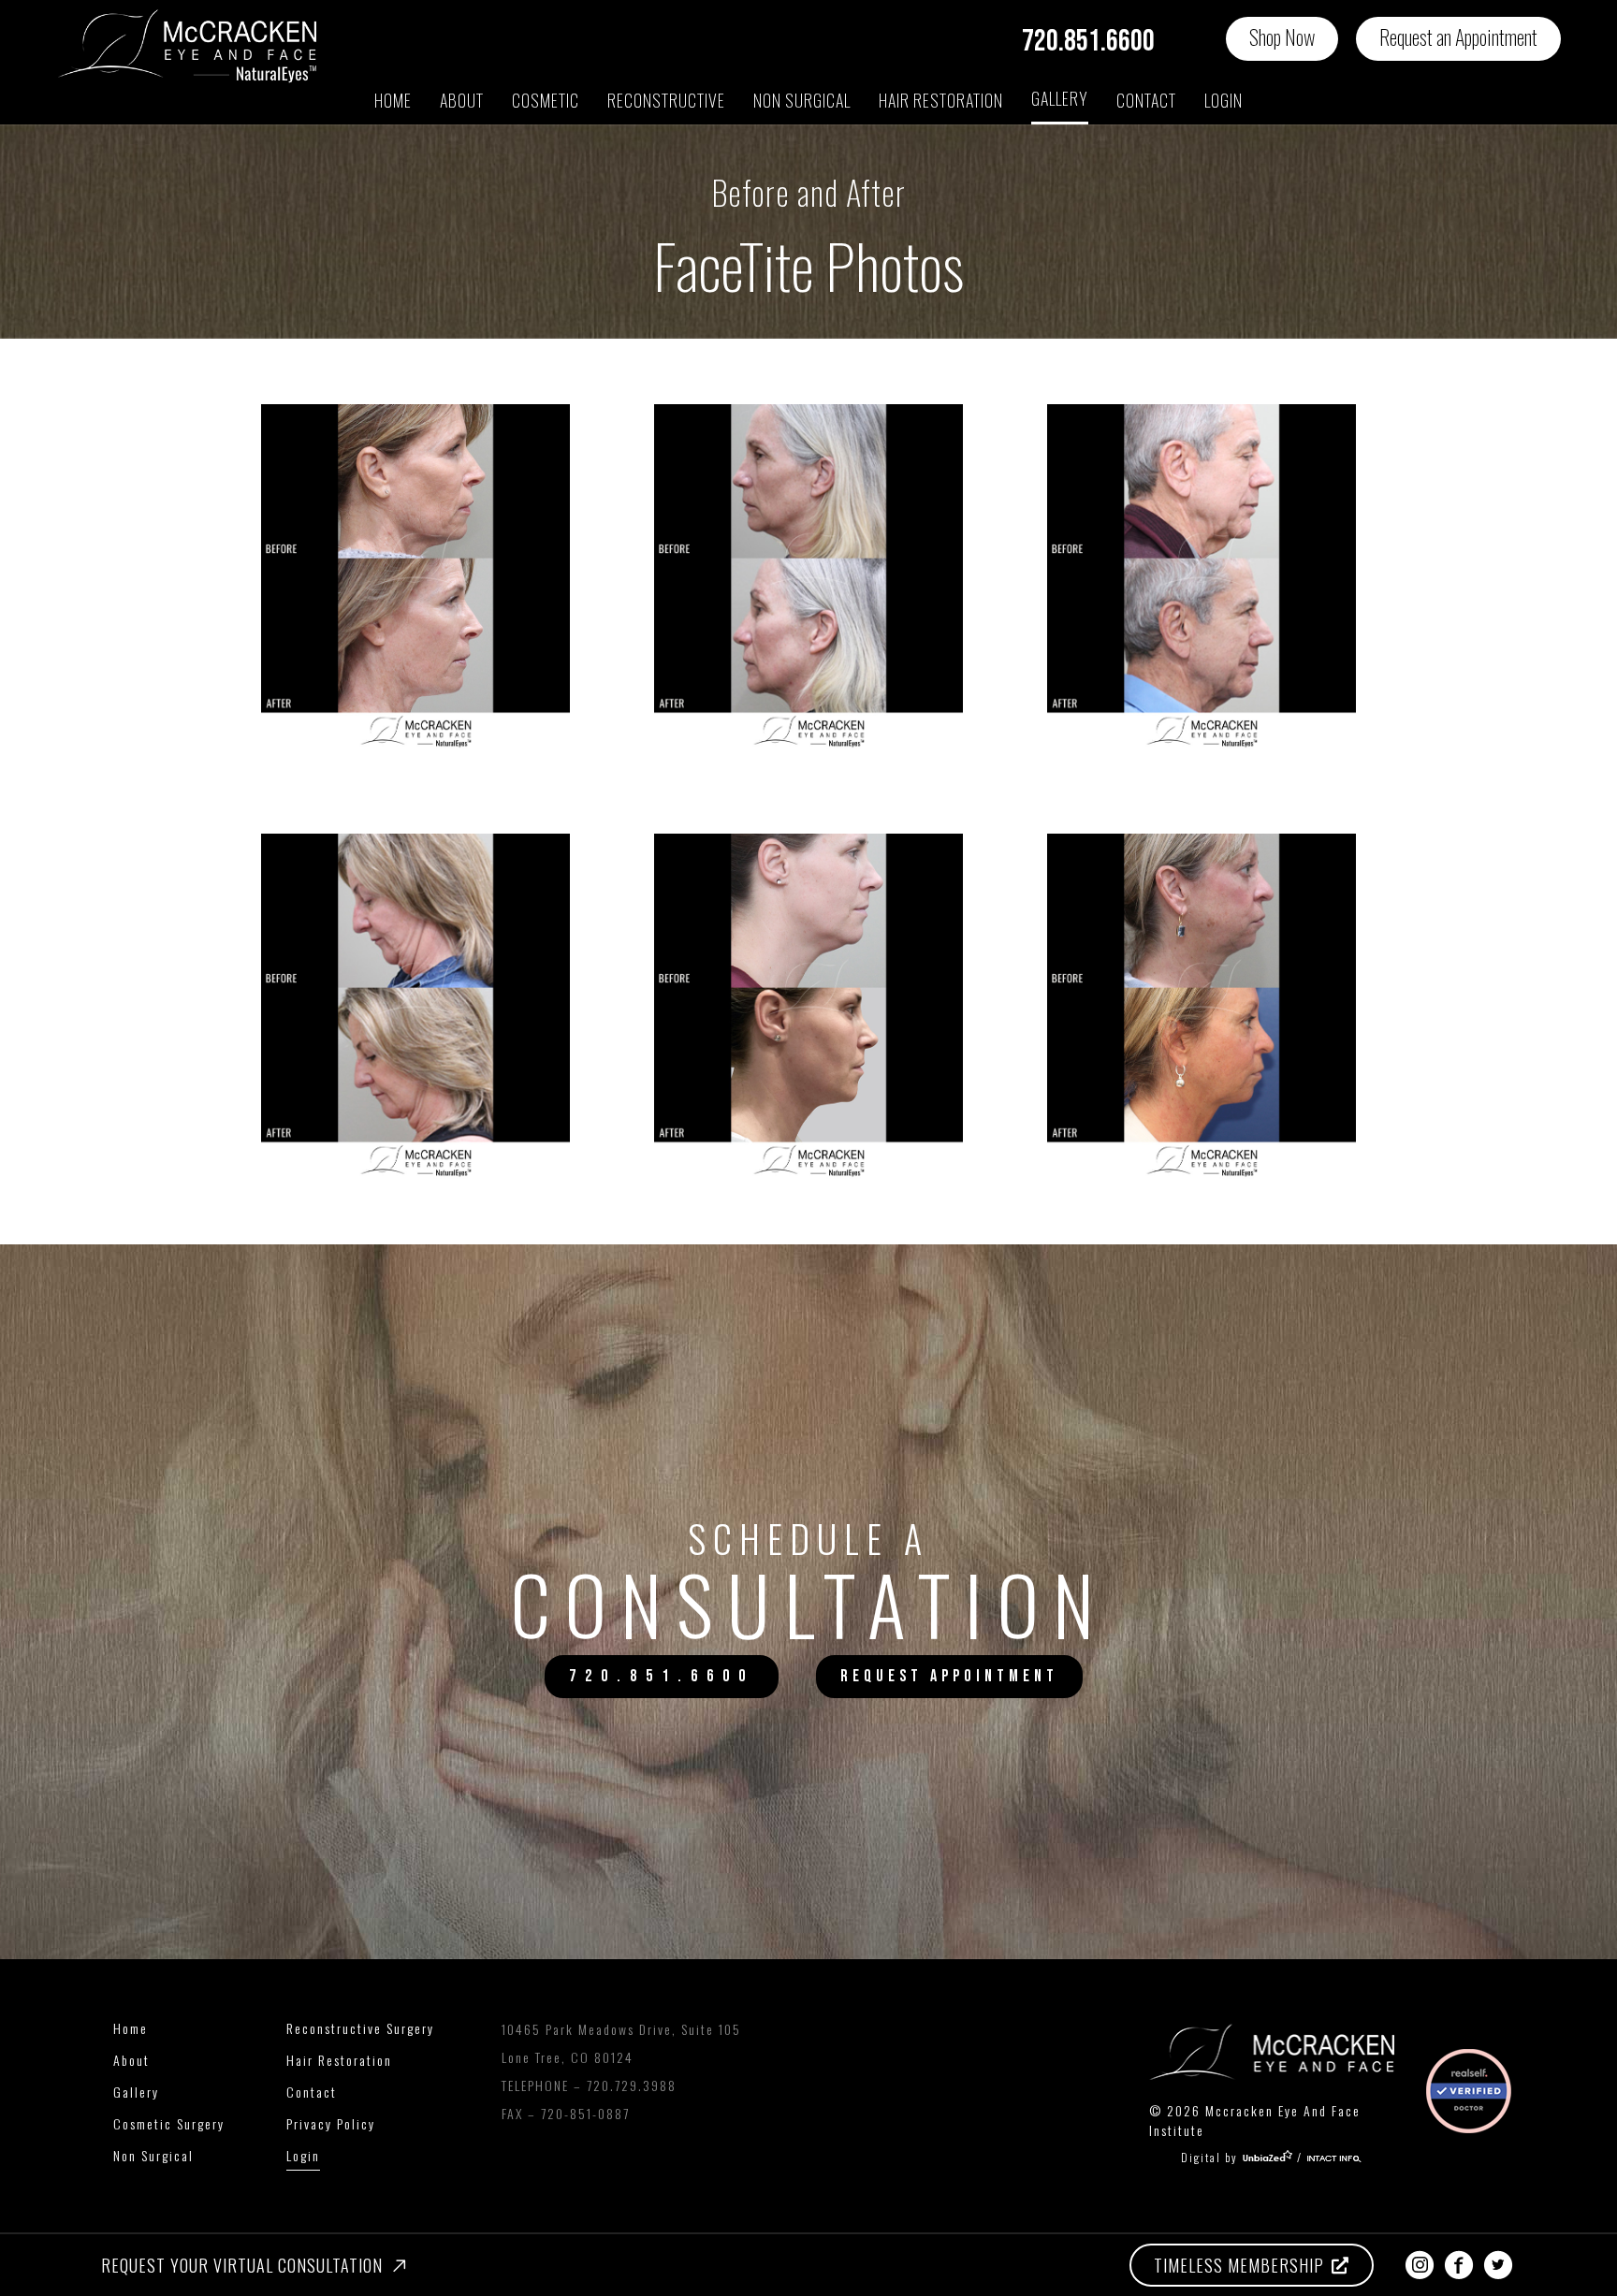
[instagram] (1420, 2265)
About (462, 100)
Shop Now (1282, 36)
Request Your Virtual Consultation (242, 2265)
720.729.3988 (632, 2085)
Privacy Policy (331, 2123)
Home (393, 100)
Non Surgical (802, 100)
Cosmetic (546, 100)
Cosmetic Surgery (169, 2123)
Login (1224, 100)
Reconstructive (666, 100)
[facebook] (1459, 2265)
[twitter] (1498, 2265)
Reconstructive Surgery (360, 2028)
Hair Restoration (339, 2060)
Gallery (1060, 98)
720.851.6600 (1088, 42)
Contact (1146, 100)
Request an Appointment (1458, 36)
